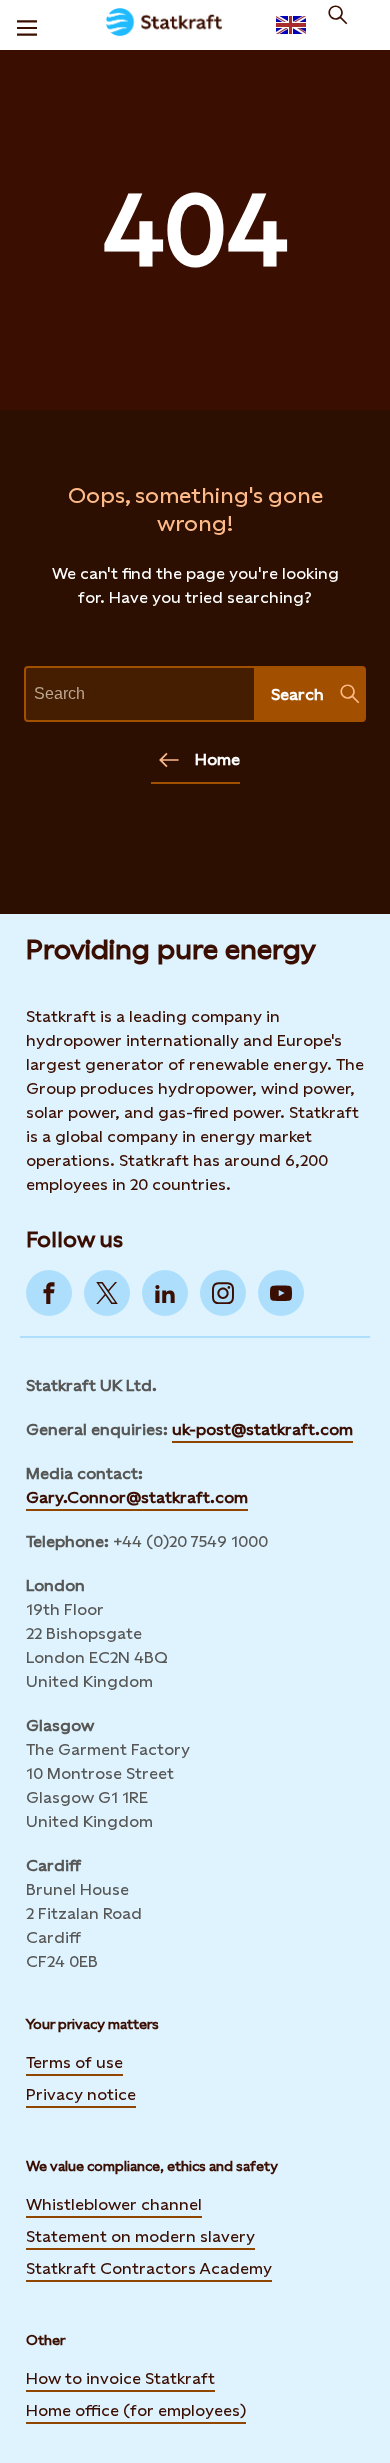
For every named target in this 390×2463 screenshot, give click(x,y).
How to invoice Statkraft (120, 2378)
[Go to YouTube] (281, 1293)
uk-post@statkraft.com (262, 1429)
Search (297, 694)
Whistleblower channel (114, 2204)
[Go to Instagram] (223, 1293)
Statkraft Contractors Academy (149, 2268)
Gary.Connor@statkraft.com (137, 1497)
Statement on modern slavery (140, 2236)
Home (217, 759)
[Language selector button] (291, 25)
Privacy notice (81, 2094)
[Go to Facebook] (49, 1293)
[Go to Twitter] (107, 1293)
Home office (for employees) (136, 2410)
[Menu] (27, 25)
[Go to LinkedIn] (165, 1293)
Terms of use (74, 2062)
